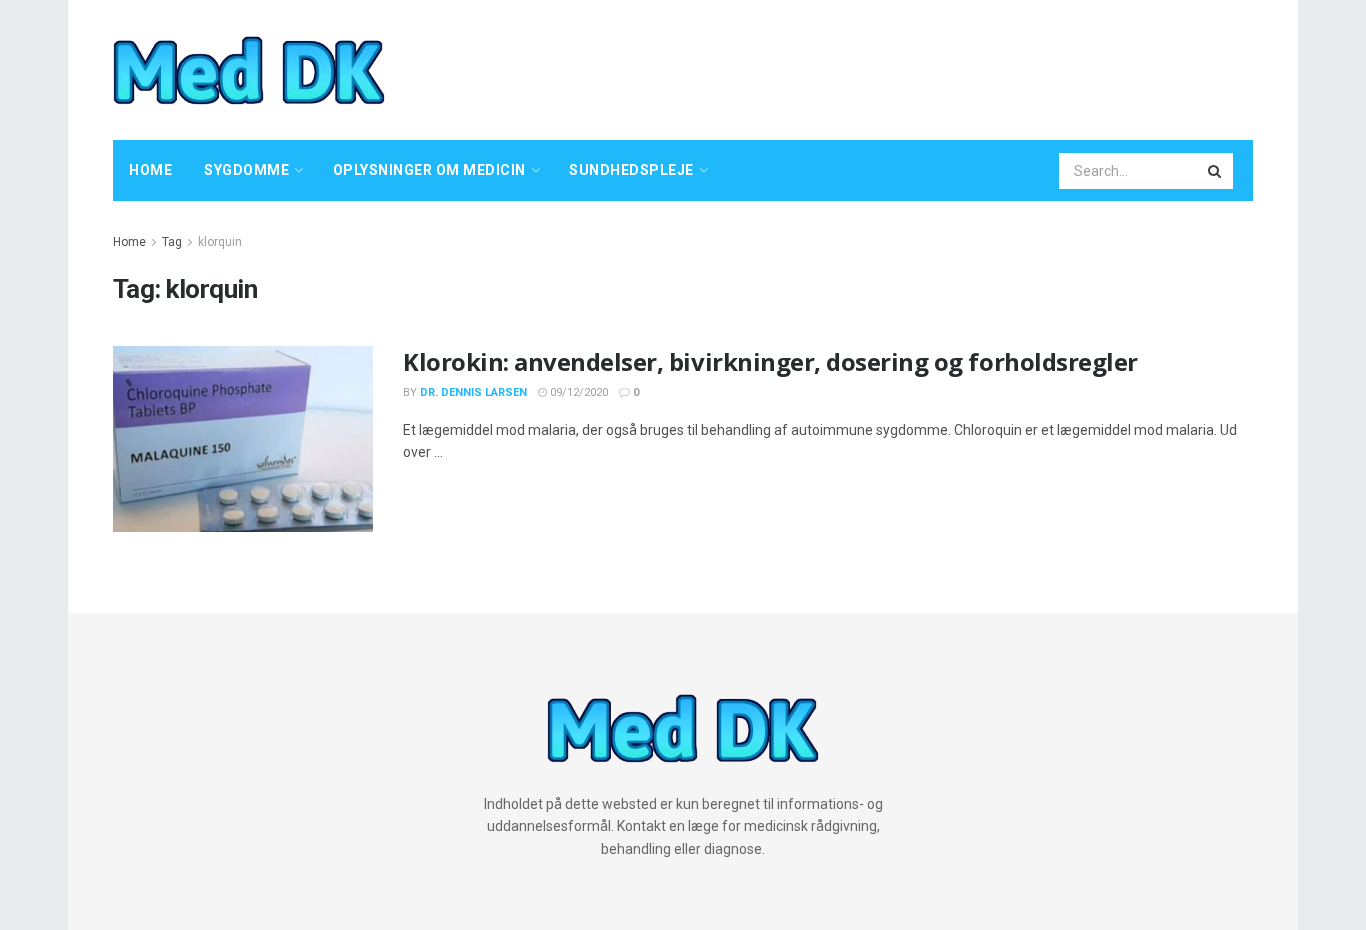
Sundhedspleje (631, 170)
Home (150, 170)
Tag (172, 242)
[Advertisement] (889, 67)
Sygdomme (246, 170)
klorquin (220, 242)
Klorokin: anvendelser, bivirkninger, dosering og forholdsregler (770, 361)
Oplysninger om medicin (429, 170)
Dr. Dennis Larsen (473, 392)
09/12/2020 (577, 392)
